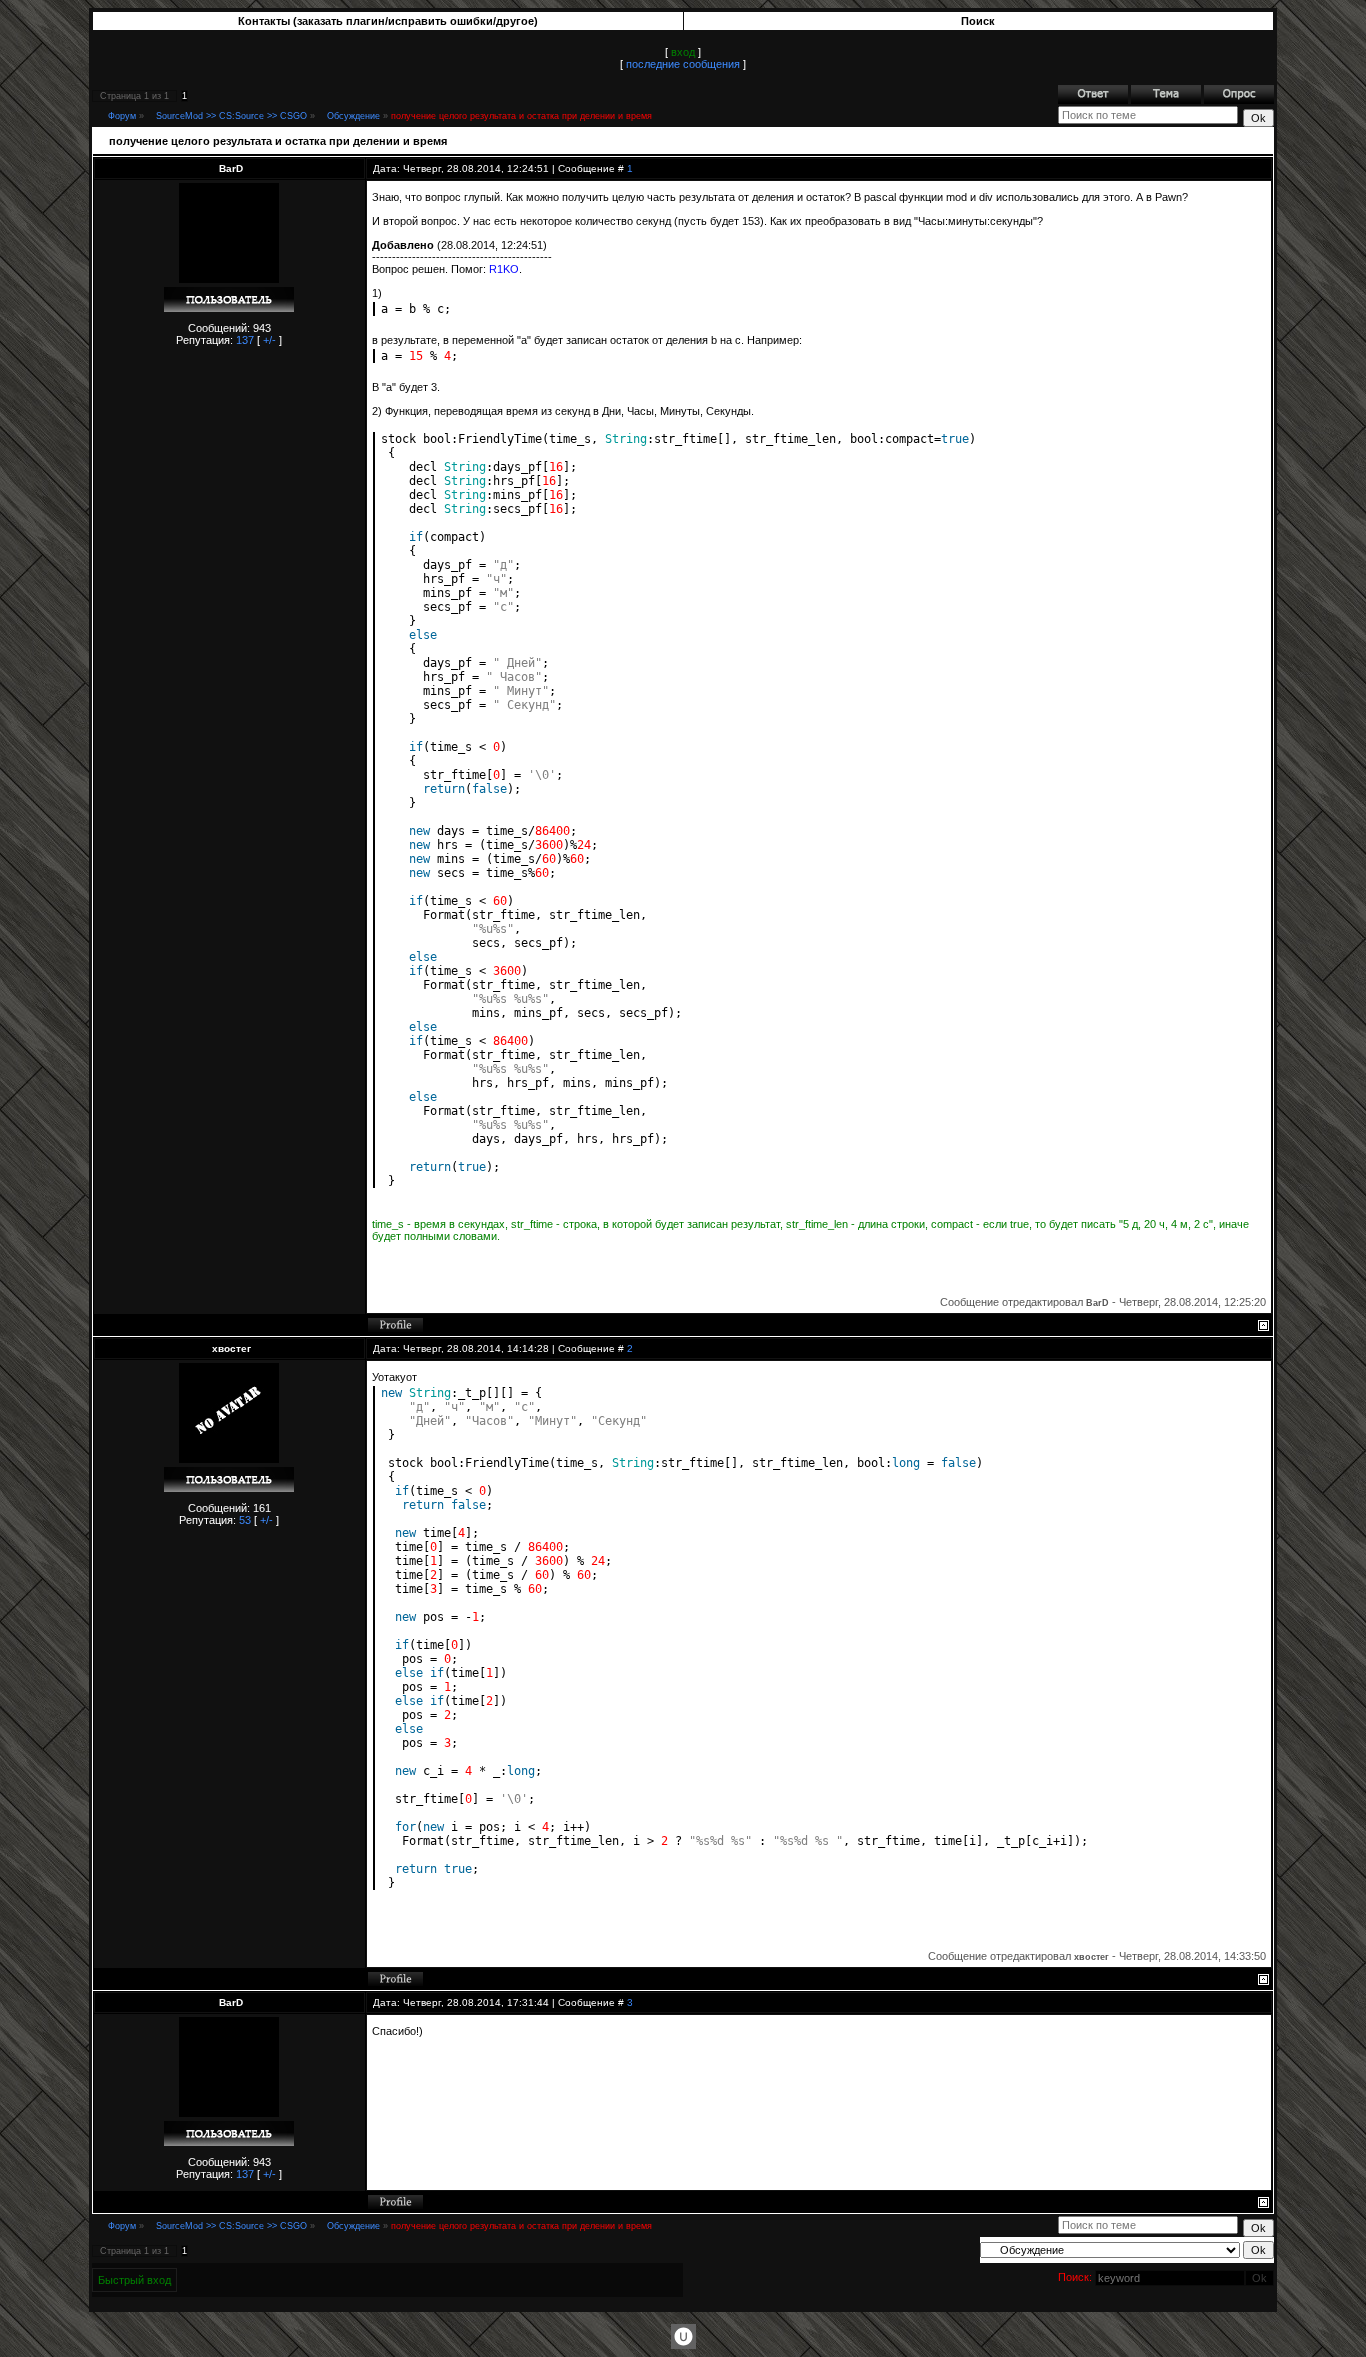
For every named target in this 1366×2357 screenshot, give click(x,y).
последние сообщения (683, 64)
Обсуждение (353, 116)
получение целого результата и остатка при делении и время (521, 116)
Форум (122, 116)
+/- (269, 340)
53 (245, 1520)
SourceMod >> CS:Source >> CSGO (231, 116)
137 (245, 340)
